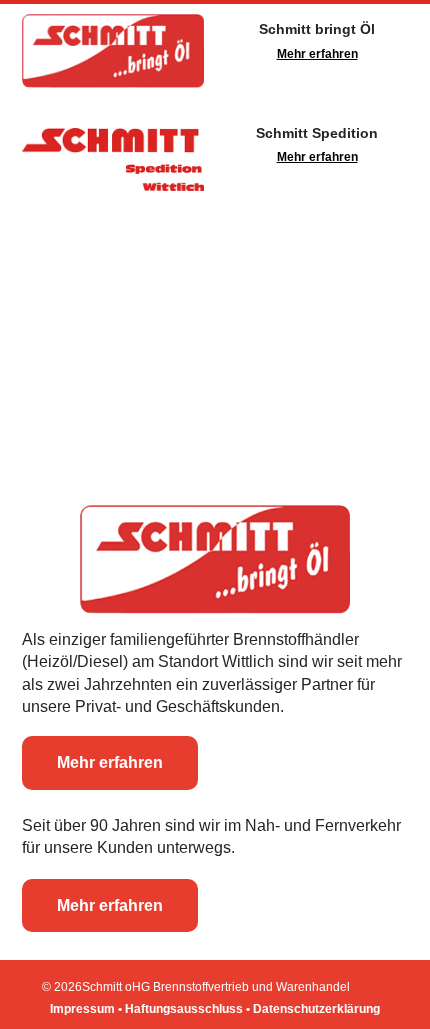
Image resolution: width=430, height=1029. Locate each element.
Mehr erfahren (317, 54)
